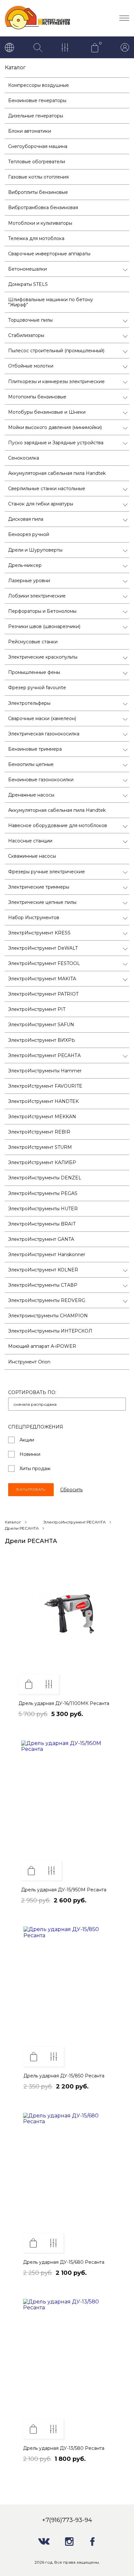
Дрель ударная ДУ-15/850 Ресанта (64, 2076)
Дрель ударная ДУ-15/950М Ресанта (64, 1890)
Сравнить (49, 1684)
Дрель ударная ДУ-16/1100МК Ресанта (64, 1703)
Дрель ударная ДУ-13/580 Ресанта (64, 2448)
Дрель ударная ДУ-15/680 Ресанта (64, 2262)
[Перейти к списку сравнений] (66, 48)
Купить (29, 1684)
